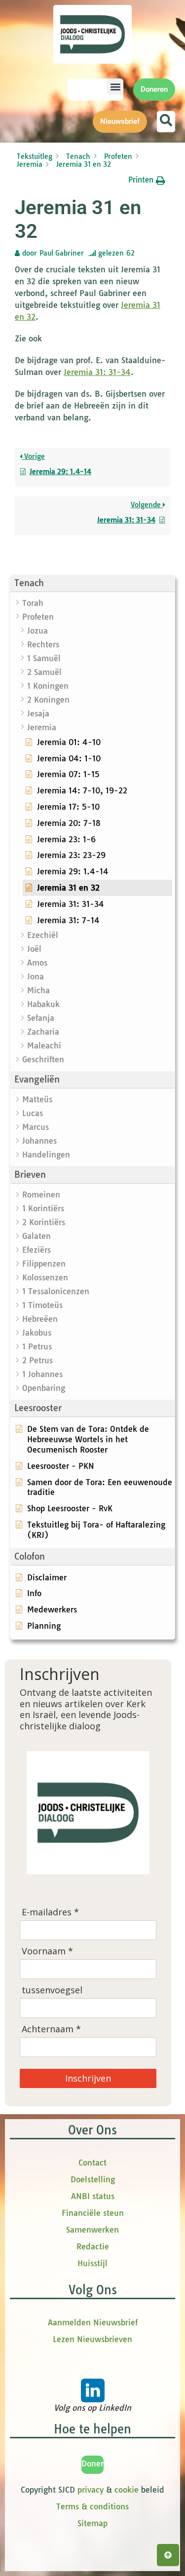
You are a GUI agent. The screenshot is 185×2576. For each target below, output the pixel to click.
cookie (127, 2490)
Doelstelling (93, 2179)
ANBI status (93, 2196)
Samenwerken (92, 2230)
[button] (115, 87)
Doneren (97, 2464)
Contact (92, 2163)
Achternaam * (51, 2029)
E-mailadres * (50, 1912)
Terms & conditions (92, 2506)
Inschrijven (88, 2078)
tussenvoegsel (52, 1990)
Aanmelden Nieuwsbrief (93, 2322)
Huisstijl (92, 2263)
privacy (91, 2490)
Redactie (93, 2246)
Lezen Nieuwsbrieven (92, 2339)
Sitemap (92, 2523)
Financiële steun (93, 2213)
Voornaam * (47, 1951)
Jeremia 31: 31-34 (97, 372)
